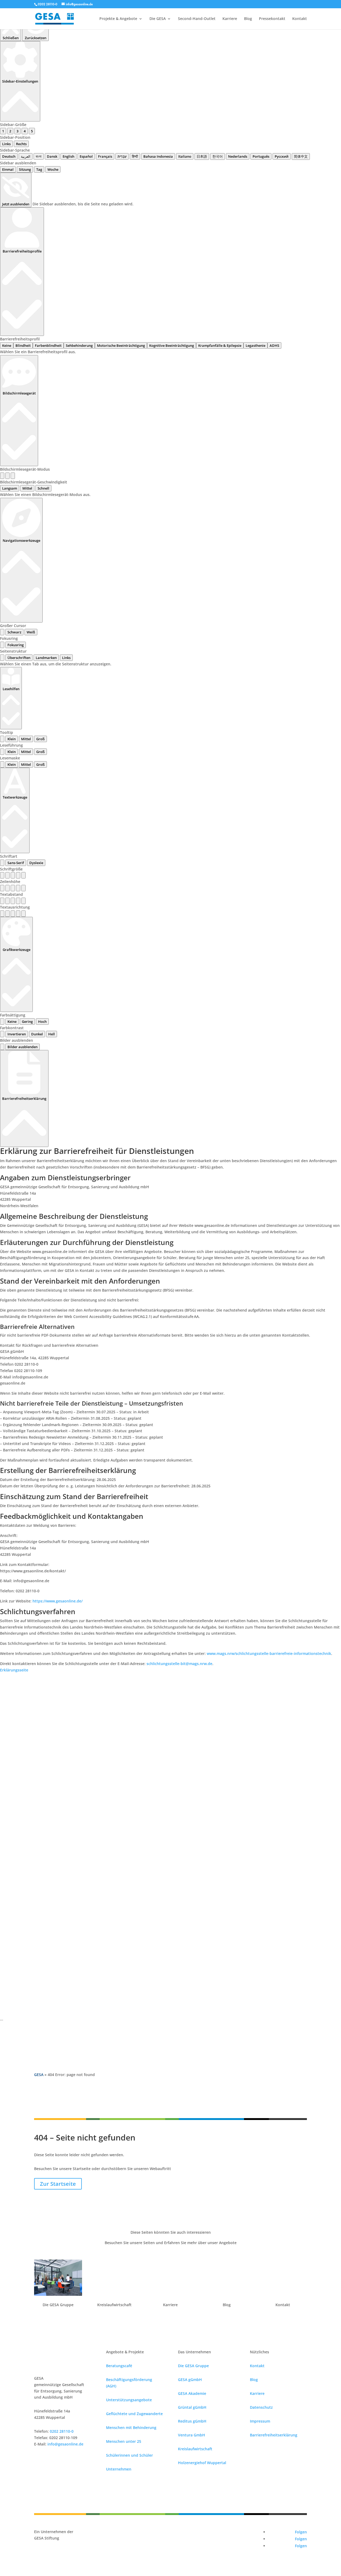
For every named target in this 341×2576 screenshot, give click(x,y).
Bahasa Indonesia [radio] (158, 156)
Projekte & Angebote (118, 19)
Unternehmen (119, 2469)
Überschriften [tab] (19, 658)
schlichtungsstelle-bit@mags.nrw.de (179, 1664)
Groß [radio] (40, 739)
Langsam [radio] (10, 488)
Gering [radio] (27, 1022)
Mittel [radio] (27, 488)
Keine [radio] (7, 345)
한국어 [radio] (218, 156)
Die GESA (158, 19)
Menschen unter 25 (124, 2441)
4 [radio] (25, 131)
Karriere (230, 19)
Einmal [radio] (8, 169)
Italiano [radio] (185, 156)
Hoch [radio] (42, 1022)
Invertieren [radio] (17, 1034)
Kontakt (300, 19)
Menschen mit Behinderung (131, 2428)
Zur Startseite (58, 2184)
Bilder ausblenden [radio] (23, 1047)
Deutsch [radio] (9, 156)
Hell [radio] (52, 1034)
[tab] (2, 658)
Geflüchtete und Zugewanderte (134, 2414)
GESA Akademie (192, 2393)
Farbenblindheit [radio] (48, 345)
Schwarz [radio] (14, 632)
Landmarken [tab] (46, 658)
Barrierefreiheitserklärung (274, 2435)
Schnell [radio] (43, 488)
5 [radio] (32, 131)
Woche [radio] (53, 169)
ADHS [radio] (274, 345)
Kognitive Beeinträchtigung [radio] (172, 345)
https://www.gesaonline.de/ (58, 1601)
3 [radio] (17, 131)
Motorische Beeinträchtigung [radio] (121, 345)
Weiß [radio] (31, 632)
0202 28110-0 (48, 4)
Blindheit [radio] (23, 345)
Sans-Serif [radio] (16, 863)
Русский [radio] (282, 156)
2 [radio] (10, 131)
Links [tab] (66, 658)
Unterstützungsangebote (129, 2400)
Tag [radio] (39, 169)
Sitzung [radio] (25, 169)
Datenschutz (261, 2407)
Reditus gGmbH (192, 2421)
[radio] (2, 476)
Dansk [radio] (52, 156)
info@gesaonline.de (65, 2444)
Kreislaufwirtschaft (195, 2449)
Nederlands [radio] (238, 156)
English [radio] (68, 156)
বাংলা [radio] (39, 156)
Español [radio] (86, 156)
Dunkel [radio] (37, 1034)
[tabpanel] (170, 664)
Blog (248, 19)
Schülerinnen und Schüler (129, 2455)
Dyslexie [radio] (36, 863)
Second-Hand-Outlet (197, 19)
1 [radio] (3, 131)
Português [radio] (261, 156)
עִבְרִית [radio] (122, 156)
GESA (39, 2075)
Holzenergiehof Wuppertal (202, 2463)
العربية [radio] (26, 156)
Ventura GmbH (192, 2435)
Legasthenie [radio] (255, 345)
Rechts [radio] (21, 144)
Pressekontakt (272, 19)
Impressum (260, 2421)
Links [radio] (6, 144)
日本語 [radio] (202, 156)
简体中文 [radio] (301, 156)
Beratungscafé (119, 2366)
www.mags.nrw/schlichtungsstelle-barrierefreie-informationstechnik (269, 1653)
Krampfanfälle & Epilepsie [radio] (220, 345)
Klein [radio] (12, 739)
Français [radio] (105, 156)
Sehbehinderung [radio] (79, 345)
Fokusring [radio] (16, 645)
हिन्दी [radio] (135, 156)
